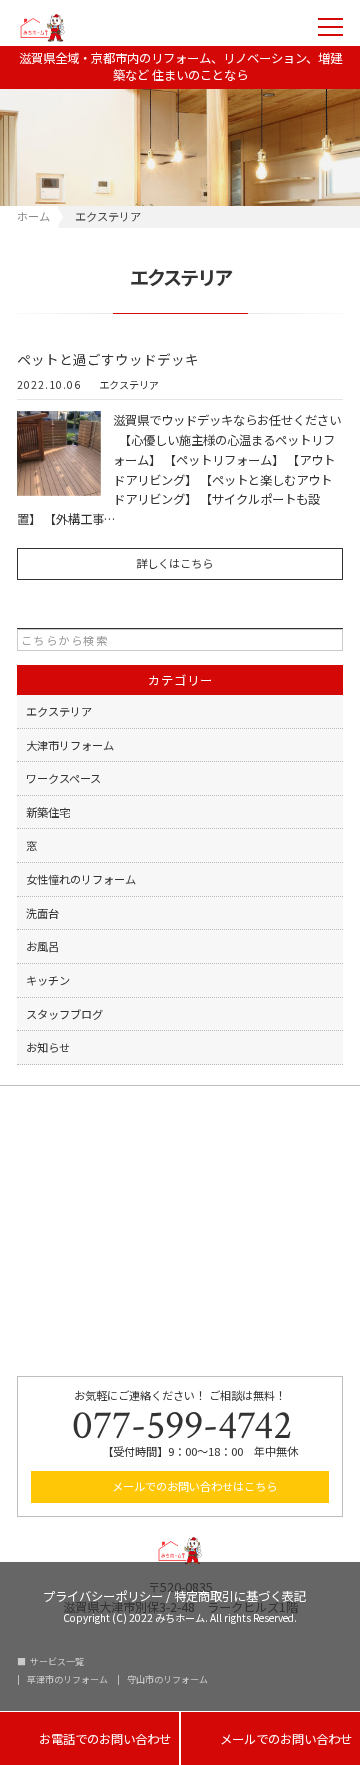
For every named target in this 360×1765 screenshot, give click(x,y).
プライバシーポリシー (103, 1594)
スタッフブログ (64, 1014)
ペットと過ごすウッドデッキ (108, 359)
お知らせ (48, 1047)
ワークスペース (63, 778)
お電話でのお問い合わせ (89, 1739)
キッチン (48, 980)
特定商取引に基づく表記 (240, 1594)
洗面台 (42, 913)
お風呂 (42, 946)
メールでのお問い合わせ (270, 1739)
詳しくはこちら (174, 563)
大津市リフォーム (70, 745)
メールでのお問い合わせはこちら (193, 1486)
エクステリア (129, 385)
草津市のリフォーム (67, 1679)
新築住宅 (48, 812)
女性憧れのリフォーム (81, 879)
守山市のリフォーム (167, 1679)
